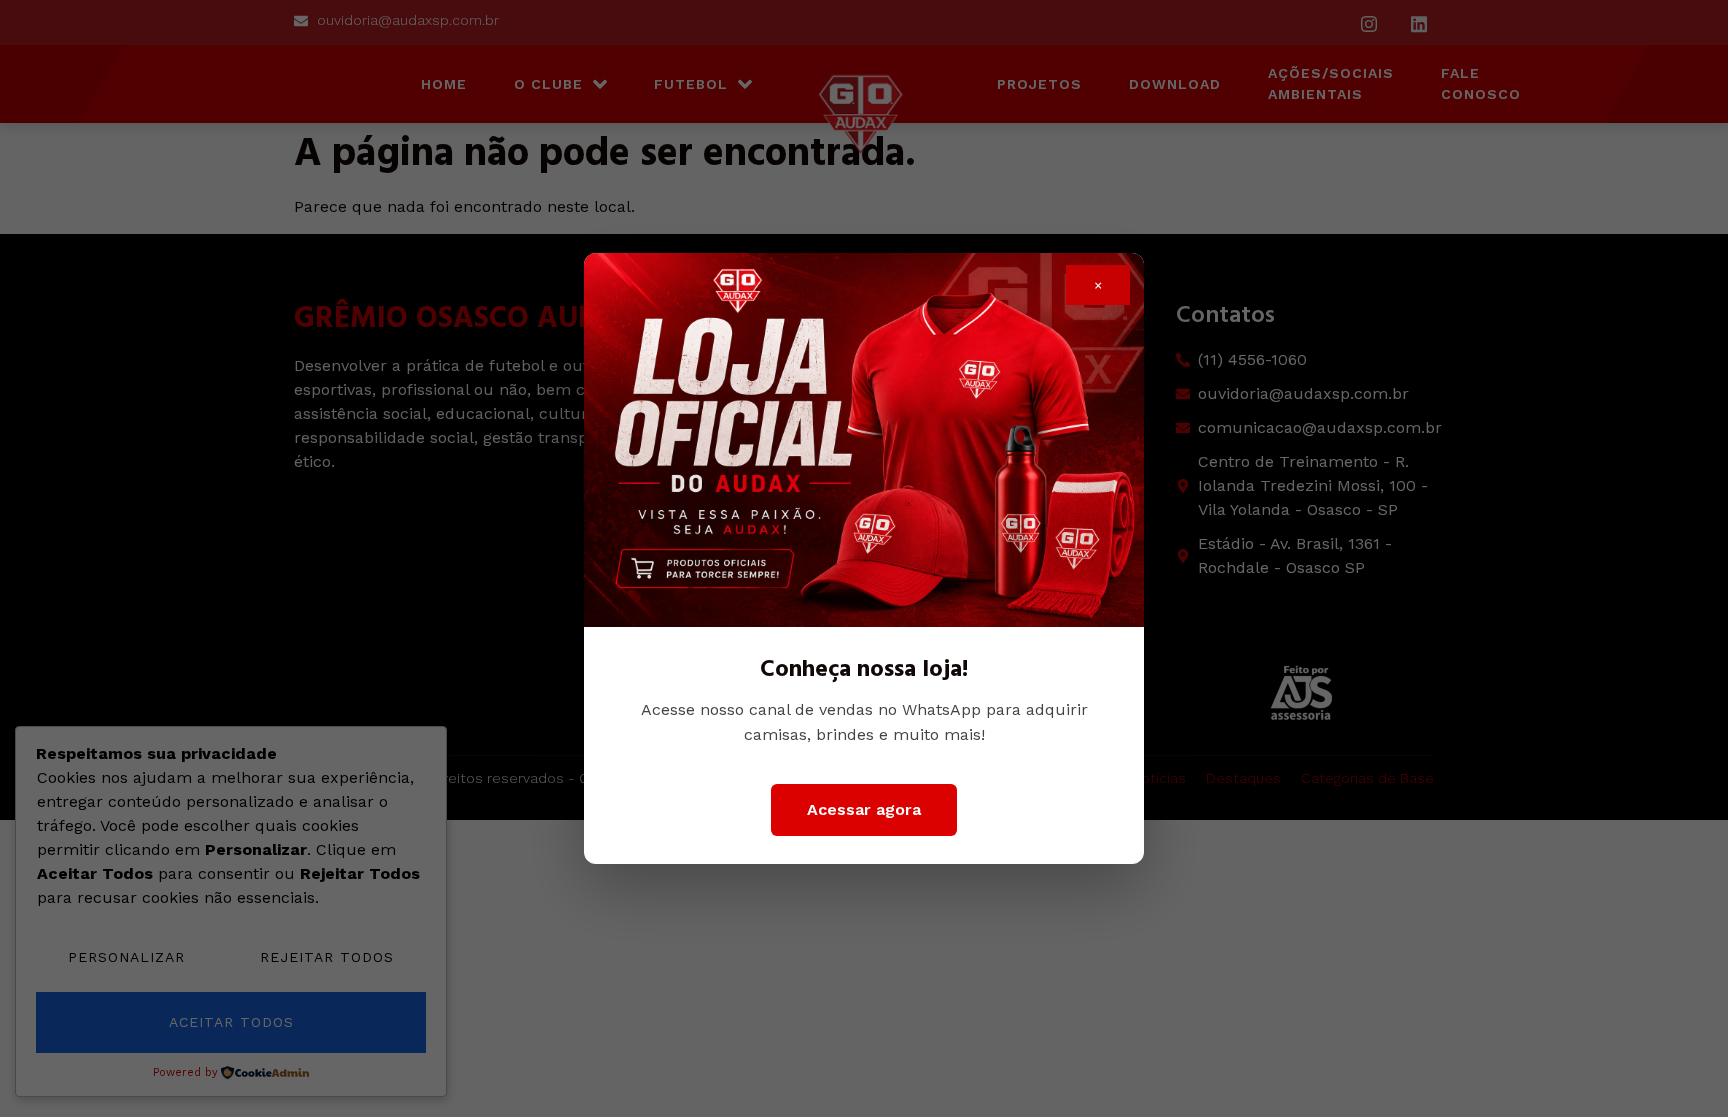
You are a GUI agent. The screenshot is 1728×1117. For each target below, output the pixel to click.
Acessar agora (864, 809)
